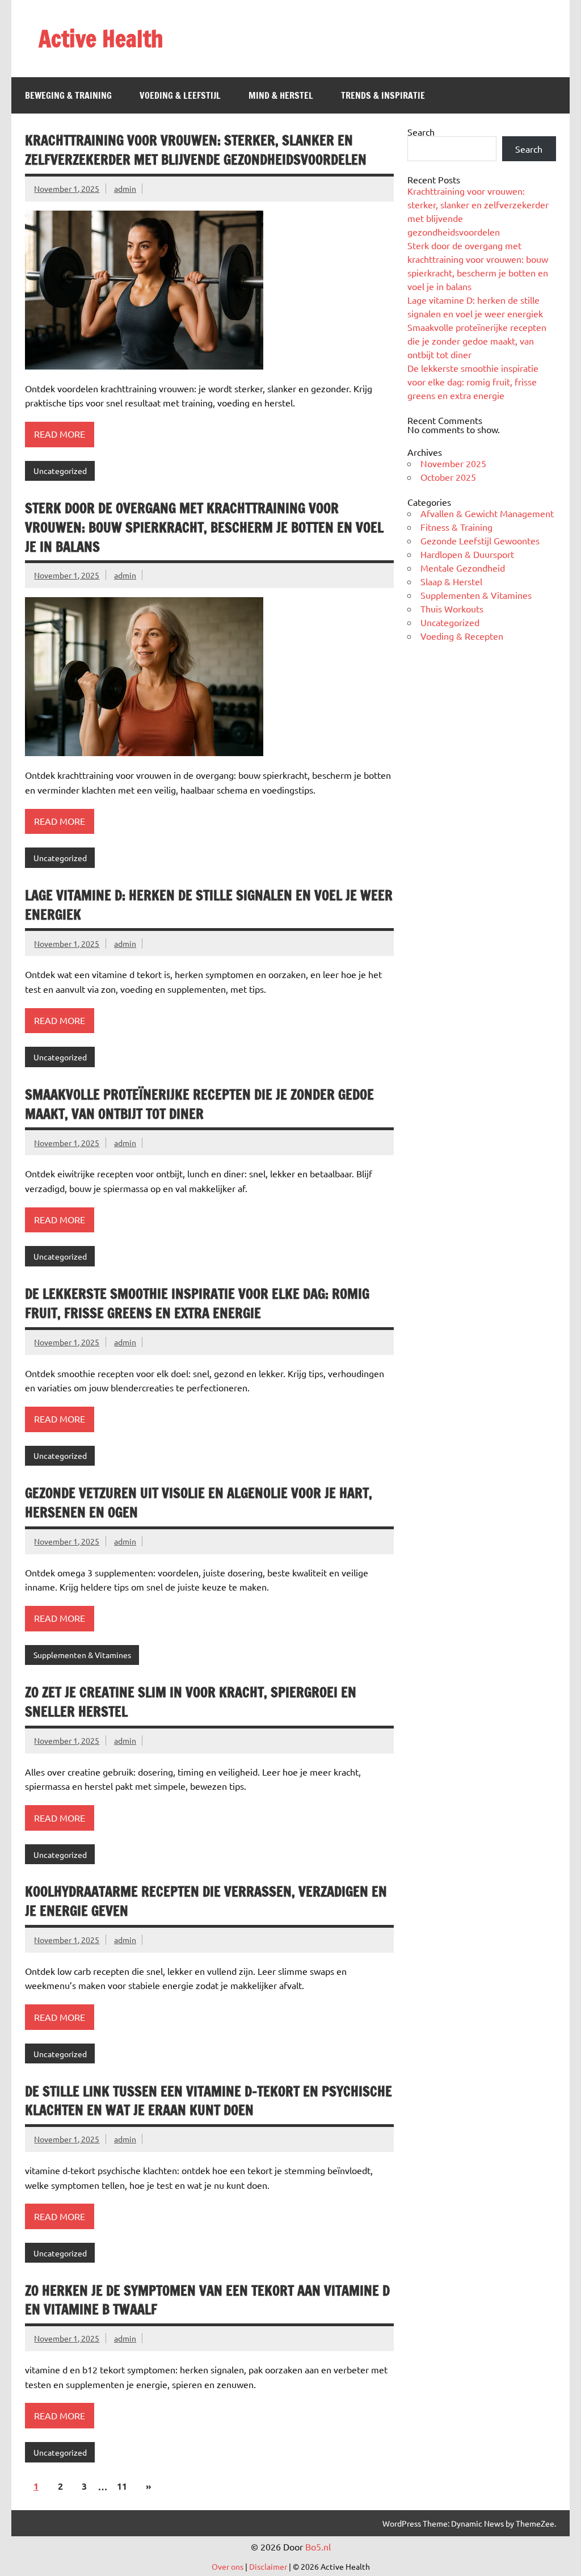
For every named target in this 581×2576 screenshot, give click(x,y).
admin (125, 188)
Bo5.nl (318, 2546)
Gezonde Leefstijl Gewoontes (480, 540)
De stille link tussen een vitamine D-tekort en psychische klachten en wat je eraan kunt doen (209, 2101)
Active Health (101, 38)
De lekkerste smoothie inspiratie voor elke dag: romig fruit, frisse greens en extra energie (197, 1303)
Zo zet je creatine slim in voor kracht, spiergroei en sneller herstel (191, 1702)
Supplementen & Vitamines (82, 1655)
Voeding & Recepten (462, 636)
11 (122, 2486)
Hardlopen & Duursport (467, 554)
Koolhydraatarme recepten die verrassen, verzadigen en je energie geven (206, 1901)
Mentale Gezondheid (463, 568)
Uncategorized (60, 471)
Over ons (228, 2566)
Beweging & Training (68, 95)
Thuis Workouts (452, 609)
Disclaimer (268, 2566)
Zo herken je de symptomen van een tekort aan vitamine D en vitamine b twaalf (207, 2300)
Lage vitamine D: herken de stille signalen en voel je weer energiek (209, 905)
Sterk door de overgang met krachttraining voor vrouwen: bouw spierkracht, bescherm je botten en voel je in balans (204, 527)
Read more (60, 434)
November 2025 (453, 463)
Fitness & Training (456, 527)
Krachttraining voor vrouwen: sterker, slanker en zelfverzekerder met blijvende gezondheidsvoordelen (196, 150)
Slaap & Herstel (451, 581)
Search (421, 132)
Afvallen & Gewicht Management (487, 513)
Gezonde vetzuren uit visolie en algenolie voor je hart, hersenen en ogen (199, 1503)
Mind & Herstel (281, 95)
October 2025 (448, 477)
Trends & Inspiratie (383, 95)
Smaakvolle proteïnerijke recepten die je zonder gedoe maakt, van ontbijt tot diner (199, 1104)
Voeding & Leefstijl (180, 95)
